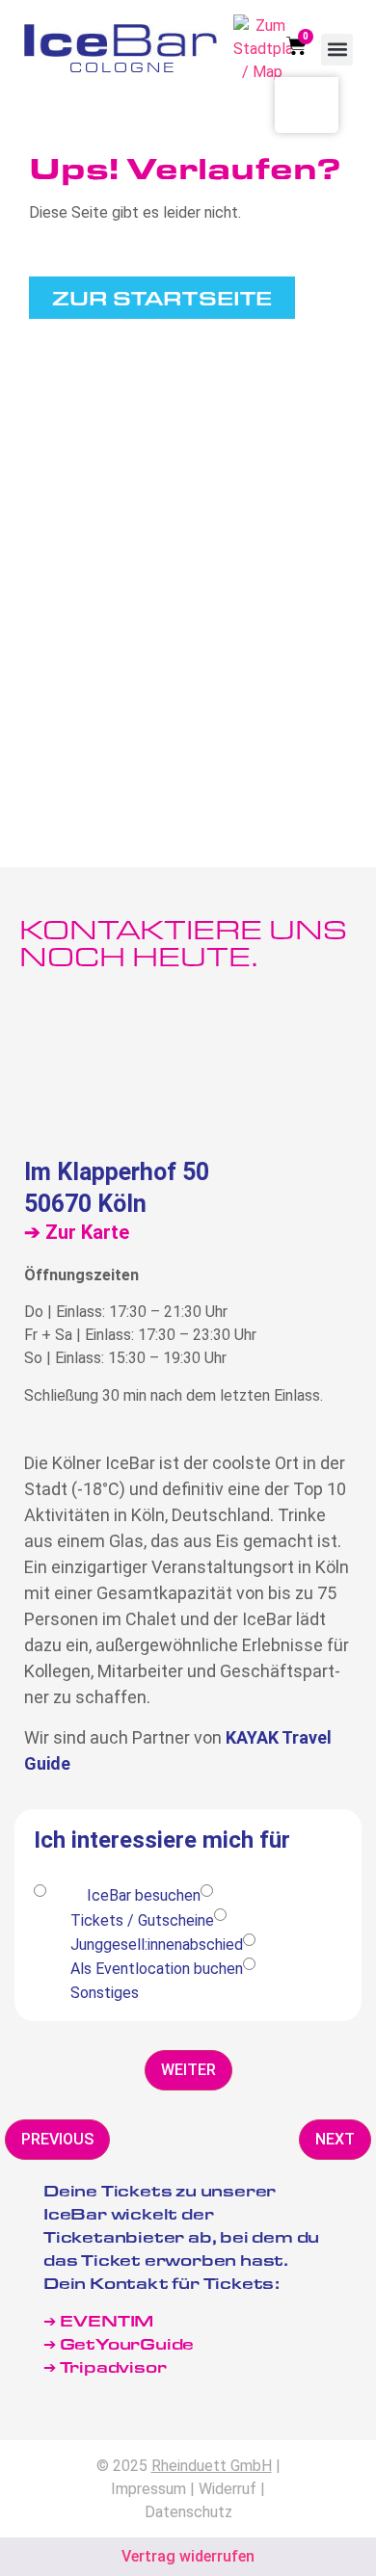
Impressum (148, 2489)
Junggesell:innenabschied (157, 1945)
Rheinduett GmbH (212, 2466)
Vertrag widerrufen (188, 2556)
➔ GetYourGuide (119, 2343)
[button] (337, 50)
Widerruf (228, 2489)
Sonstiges (105, 1993)
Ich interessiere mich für (162, 1841)
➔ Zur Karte (77, 1232)
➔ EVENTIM (98, 2320)
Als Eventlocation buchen (157, 1969)
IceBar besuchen (144, 1895)
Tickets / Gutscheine (142, 1920)
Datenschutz (188, 2512)
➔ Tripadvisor (107, 2366)
